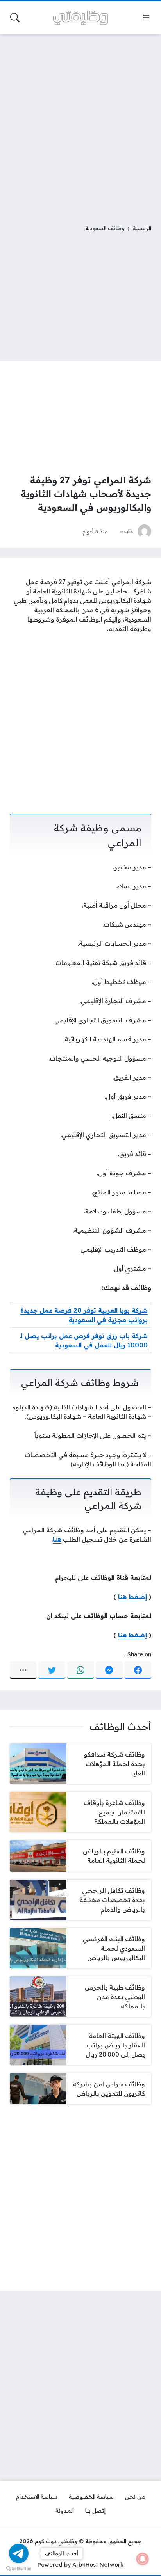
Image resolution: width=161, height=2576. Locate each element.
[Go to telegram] (19, 2553)
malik (127, 531)
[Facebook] (138, 1670)
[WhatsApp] (80, 1670)
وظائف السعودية (105, 228)
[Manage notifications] (143, 2559)
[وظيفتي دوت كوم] (80, 18)
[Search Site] (15, 18)
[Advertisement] (80, 124)
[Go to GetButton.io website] (19, 2568)
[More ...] (23, 1670)
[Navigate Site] (146, 18)
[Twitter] (52, 1670)
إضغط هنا (132, 1597)
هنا (57, 1539)
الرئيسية (142, 228)
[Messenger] (109, 1670)
